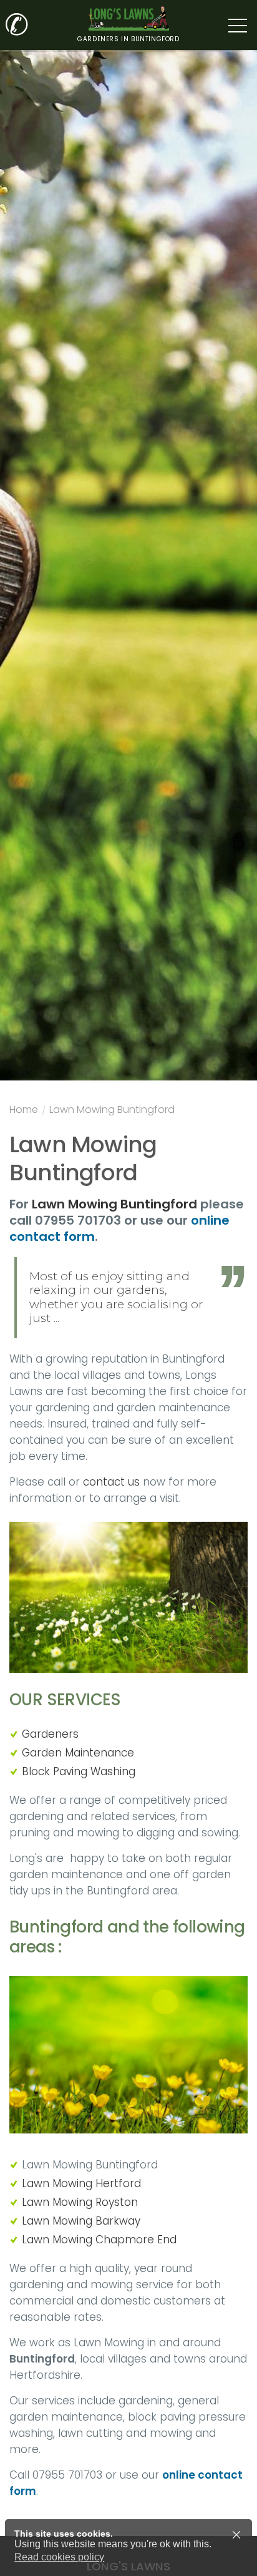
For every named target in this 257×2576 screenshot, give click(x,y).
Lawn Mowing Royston (80, 2202)
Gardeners (50, 1734)
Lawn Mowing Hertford (81, 2183)
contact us (113, 1482)
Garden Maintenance (78, 1753)
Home (24, 1111)
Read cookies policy (59, 2557)
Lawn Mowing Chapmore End (99, 2240)
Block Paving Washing (79, 1771)
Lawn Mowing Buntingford (112, 1111)
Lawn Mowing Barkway (81, 2221)
